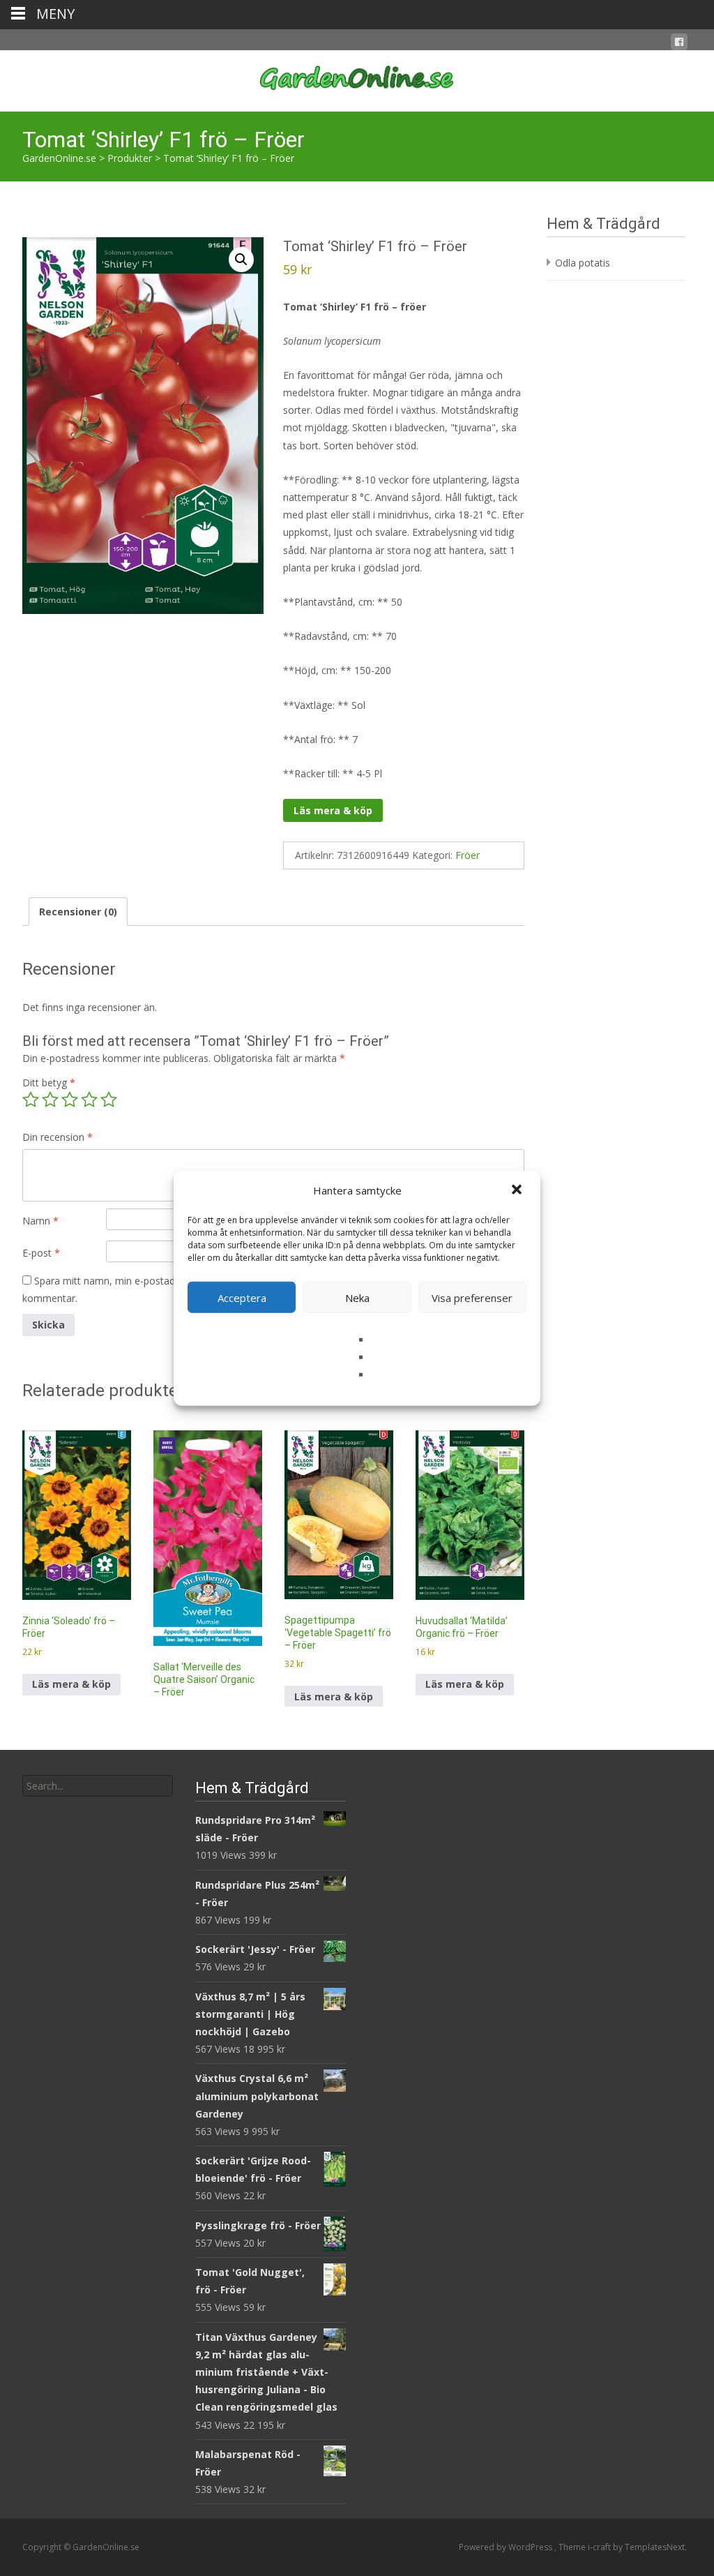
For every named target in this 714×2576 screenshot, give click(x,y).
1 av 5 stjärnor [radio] (31, 1100)
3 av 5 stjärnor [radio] (70, 1100)
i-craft (600, 2547)
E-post (41, 1253)
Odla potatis (583, 263)
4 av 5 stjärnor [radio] (89, 1100)
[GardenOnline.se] (357, 78)
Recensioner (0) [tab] (78, 912)
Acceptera (242, 1297)
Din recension (58, 1137)
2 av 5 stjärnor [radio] (50, 1100)
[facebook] (679, 44)
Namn (40, 1221)
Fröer (468, 855)
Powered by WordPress (507, 2547)
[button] (518, 1190)
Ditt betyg (49, 1083)
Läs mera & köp (333, 810)
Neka (357, 1297)
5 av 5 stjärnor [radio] (109, 1100)
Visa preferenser (472, 1297)
